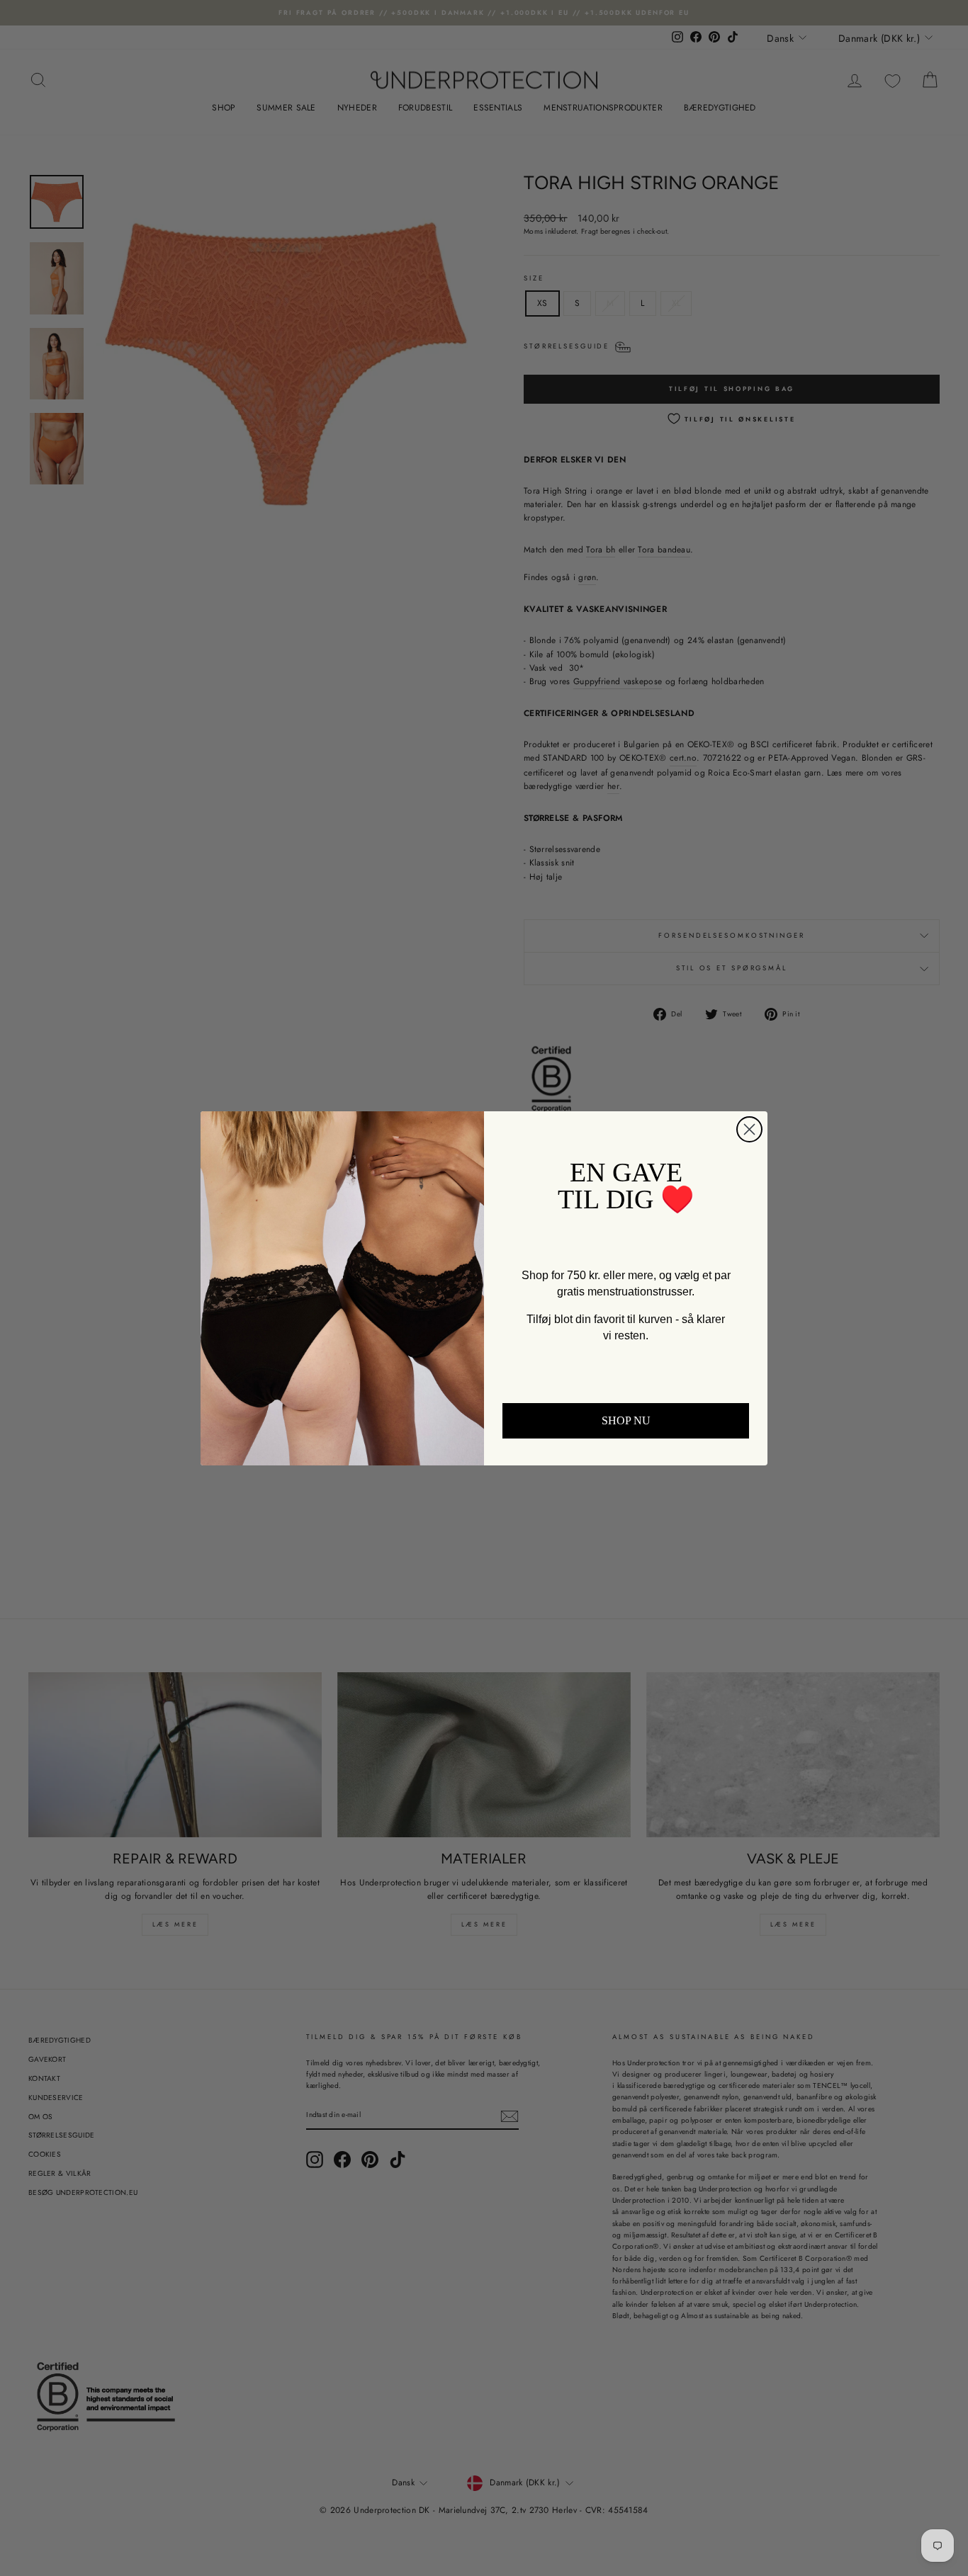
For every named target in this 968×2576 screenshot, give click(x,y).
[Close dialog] (749, 1129)
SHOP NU (626, 1420)
